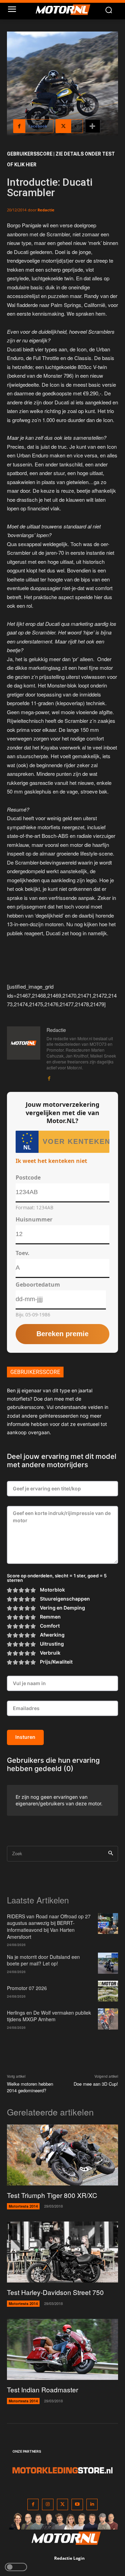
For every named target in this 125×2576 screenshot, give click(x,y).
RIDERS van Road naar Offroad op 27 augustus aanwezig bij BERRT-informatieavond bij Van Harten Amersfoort (49, 1926)
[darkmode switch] (16, 2567)
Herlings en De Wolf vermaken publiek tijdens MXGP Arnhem (49, 2016)
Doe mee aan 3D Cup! (96, 2084)
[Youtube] (77, 2504)
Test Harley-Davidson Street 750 (55, 2292)
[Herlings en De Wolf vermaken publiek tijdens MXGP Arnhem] (108, 2019)
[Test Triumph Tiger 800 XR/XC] (62, 2155)
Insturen (25, 1737)
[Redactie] (24, 1054)
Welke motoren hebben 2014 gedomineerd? (30, 2087)
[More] (93, 126)
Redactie (46, 210)
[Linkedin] (92, 2504)
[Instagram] (48, 2504)
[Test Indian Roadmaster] (62, 2349)
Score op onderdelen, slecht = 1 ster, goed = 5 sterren (57, 1578)
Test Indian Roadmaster (43, 2389)
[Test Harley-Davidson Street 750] (62, 2252)
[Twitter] (63, 2504)
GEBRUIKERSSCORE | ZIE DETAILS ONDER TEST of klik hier (61, 159)
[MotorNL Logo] (66, 10)
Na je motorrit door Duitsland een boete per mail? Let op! (43, 1960)
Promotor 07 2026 (27, 1988)
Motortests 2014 (23, 2206)
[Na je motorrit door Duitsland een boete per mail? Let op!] (108, 1963)
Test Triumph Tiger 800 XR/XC (52, 2195)
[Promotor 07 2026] (108, 1991)
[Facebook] (49, 1077)
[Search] (111, 1854)
